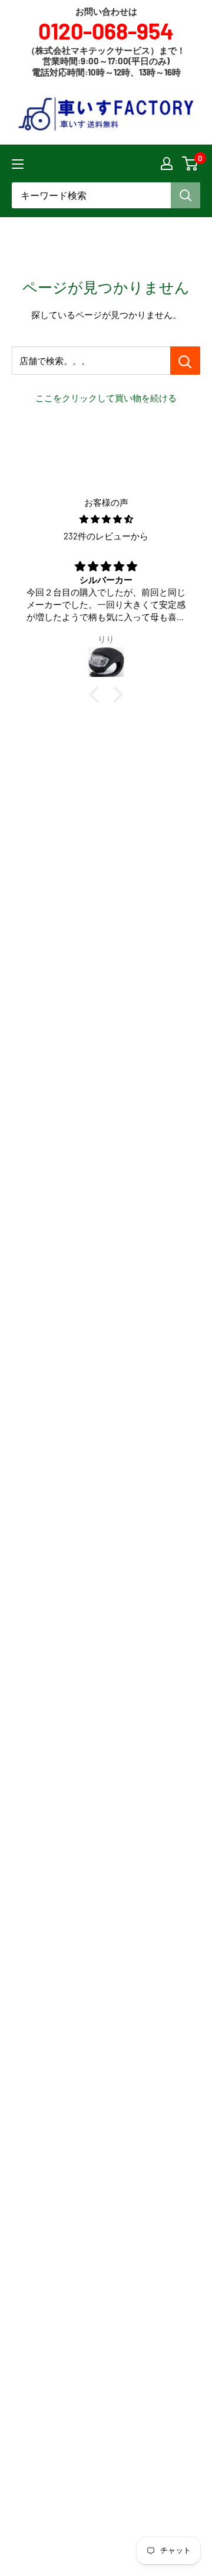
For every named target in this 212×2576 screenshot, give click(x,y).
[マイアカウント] (167, 163)
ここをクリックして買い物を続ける (106, 398)
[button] (97, 695)
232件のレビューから (106, 536)
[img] (106, 519)
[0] (191, 163)
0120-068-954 (106, 31)
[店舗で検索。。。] (185, 361)
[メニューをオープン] (18, 164)
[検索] (185, 195)
